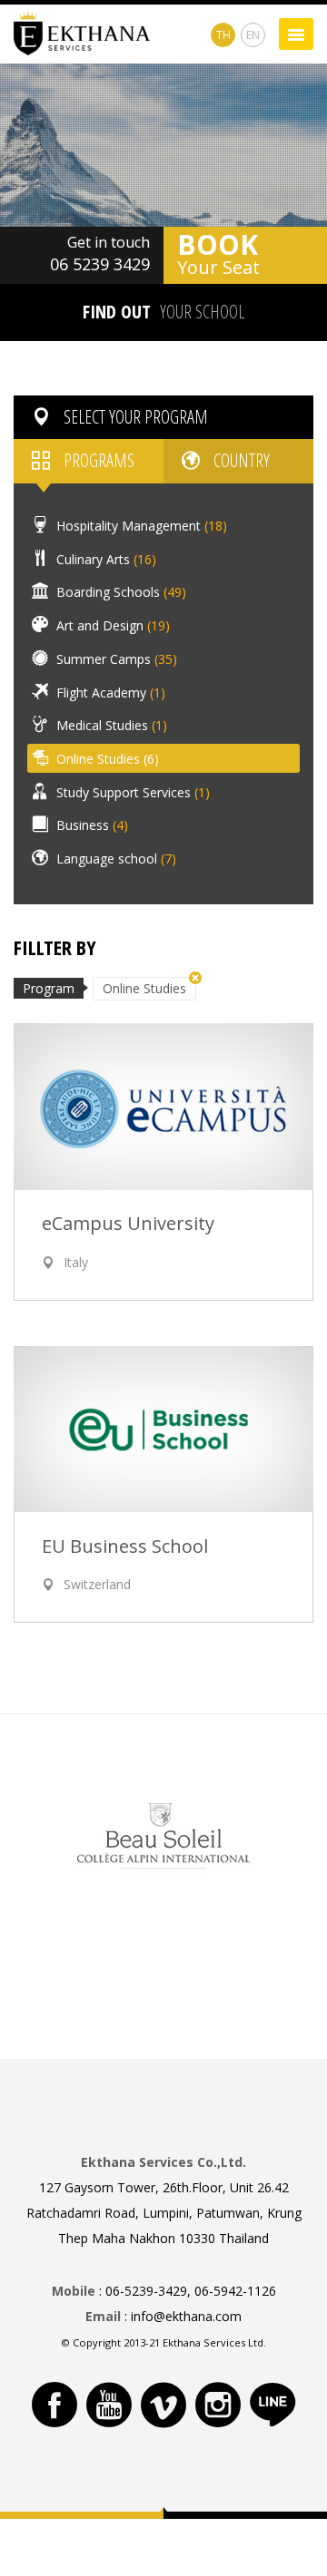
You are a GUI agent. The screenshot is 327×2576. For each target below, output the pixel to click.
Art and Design (111, 625)
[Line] (272, 2405)
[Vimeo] (163, 2405)
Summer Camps (115, 658)
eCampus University (128, 1224)
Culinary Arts (104, 558)
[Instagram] (218, 2405)
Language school (114, 859)
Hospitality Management (140, 526)
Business (90, 825)
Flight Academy (109, 692)
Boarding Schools (119, 592)
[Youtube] (109, 2405)
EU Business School (125, 1547)
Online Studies (106, 759)
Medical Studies (110, 725)
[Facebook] (54, 2405)
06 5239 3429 (100, 264)
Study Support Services (131, 791)
